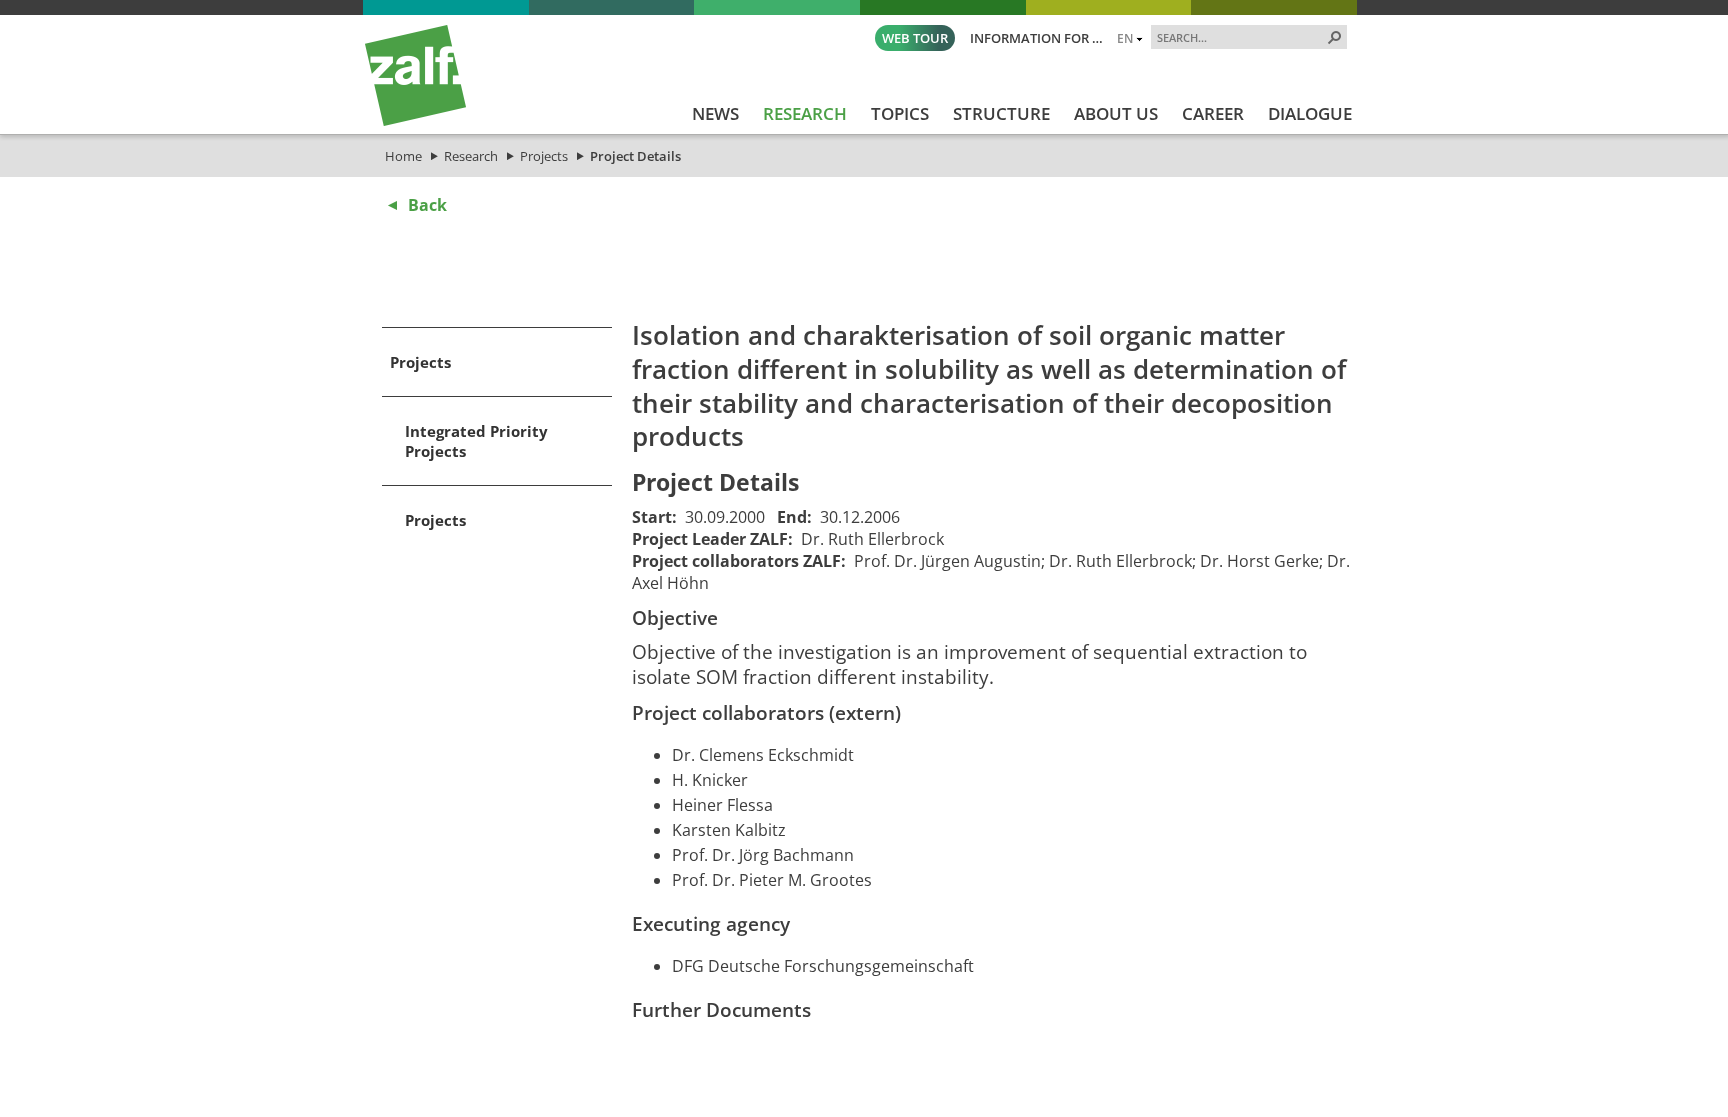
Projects (544, 156)
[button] (1335, 37)
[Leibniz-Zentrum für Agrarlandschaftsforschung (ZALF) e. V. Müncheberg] (415, 121)
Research (471, 156)
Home (403, 156)
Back (427, 205)
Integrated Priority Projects (476, 441)
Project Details (635, 156)
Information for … (1036, 38)
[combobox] (1241, 37)
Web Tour (915, 38)
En (1125, 38)
